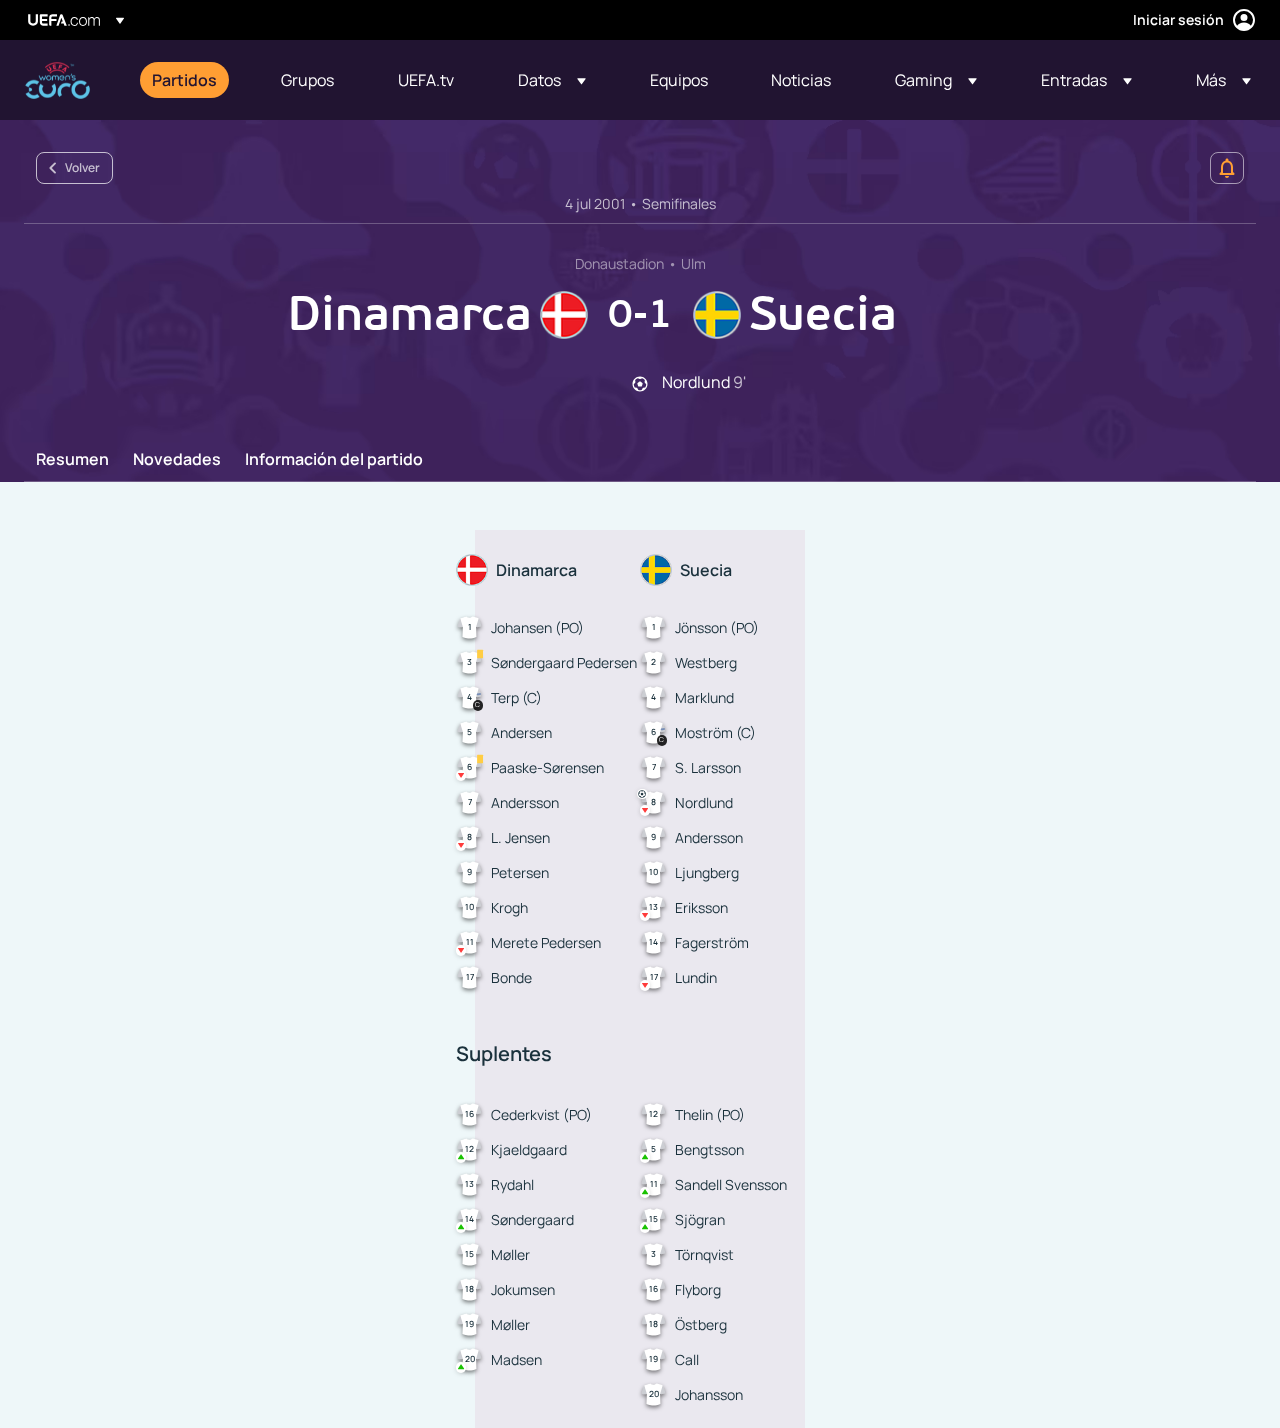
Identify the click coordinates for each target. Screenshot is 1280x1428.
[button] (552, 80)
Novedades (177, 460)
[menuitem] (191, 80)
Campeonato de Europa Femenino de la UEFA (57, 80)
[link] (184, 80)
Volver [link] (82, 167)
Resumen (72, 460)
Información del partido (334, 460)
